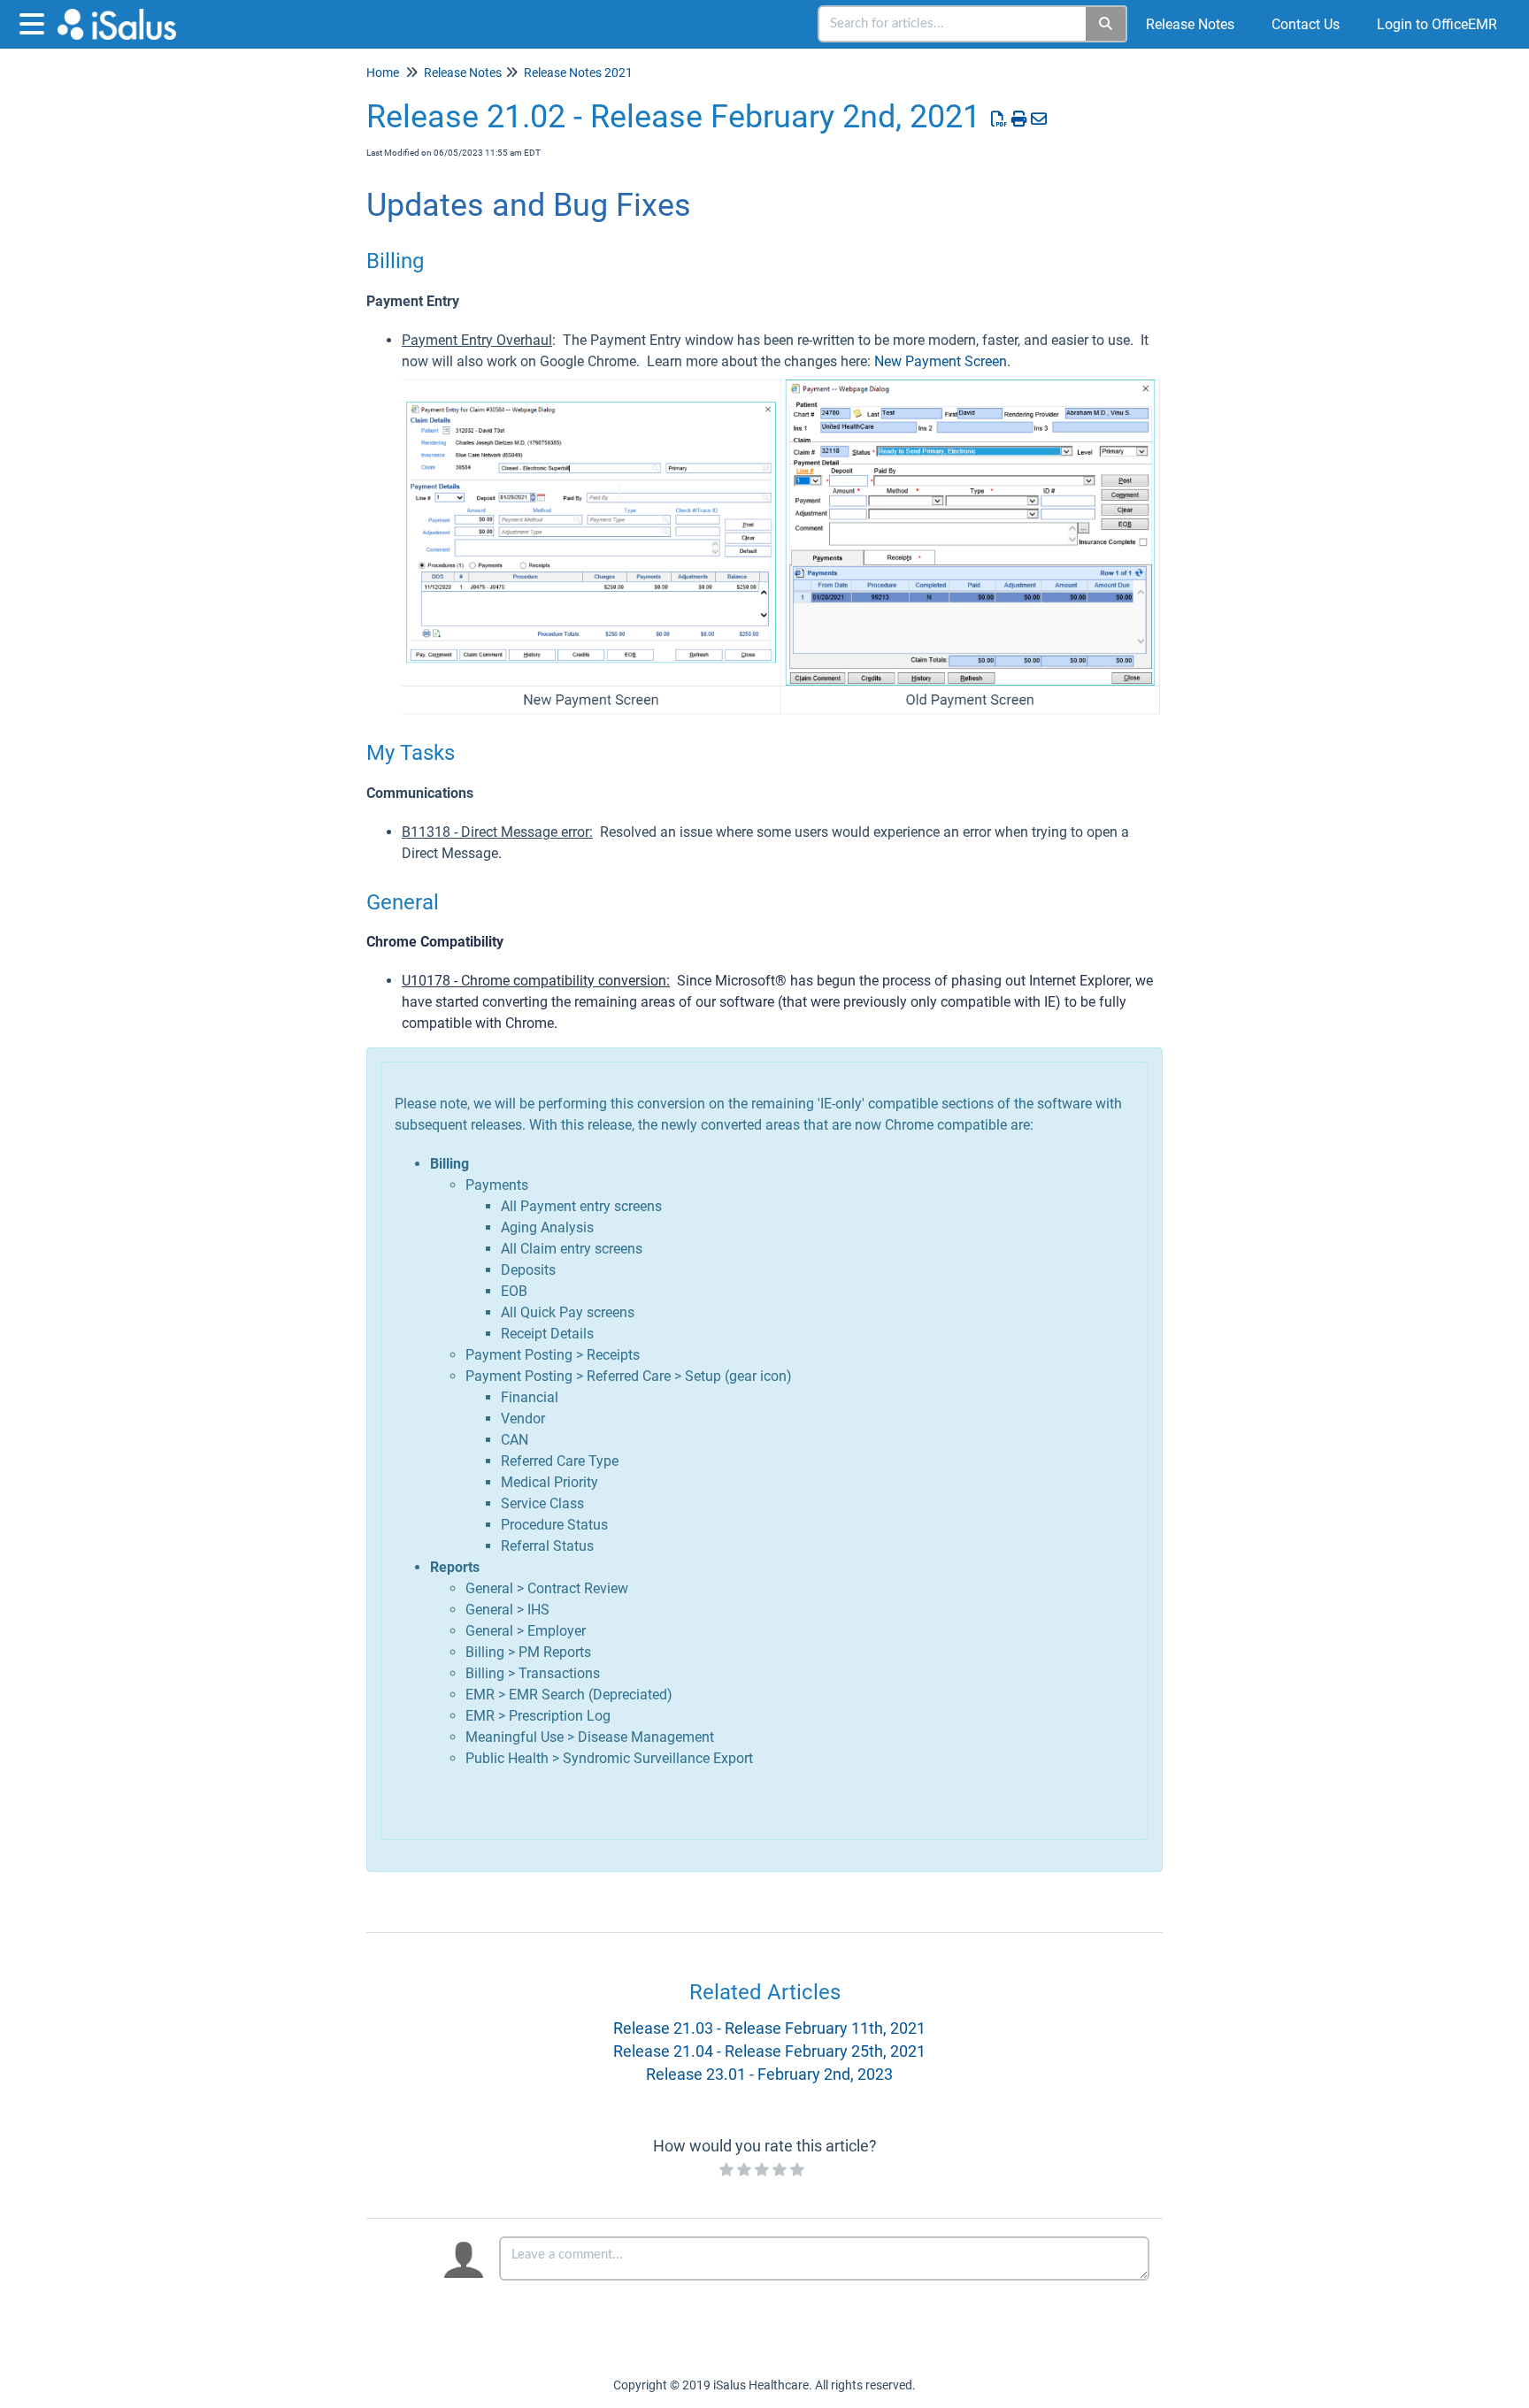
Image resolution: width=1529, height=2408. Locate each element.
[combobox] (953, 24)
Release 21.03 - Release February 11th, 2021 (769, 2028)
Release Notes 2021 (578, 73)
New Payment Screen (941, 361)
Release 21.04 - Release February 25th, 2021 (769, 2051)
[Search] (1106, 24)
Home (383, 73)
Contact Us (1306, 24)
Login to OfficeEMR (1437, 24)
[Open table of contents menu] (35, 22)
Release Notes (1190, 24)
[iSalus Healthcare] (123, 15)
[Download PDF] (999, 119)
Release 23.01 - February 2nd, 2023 (769, 2074)
